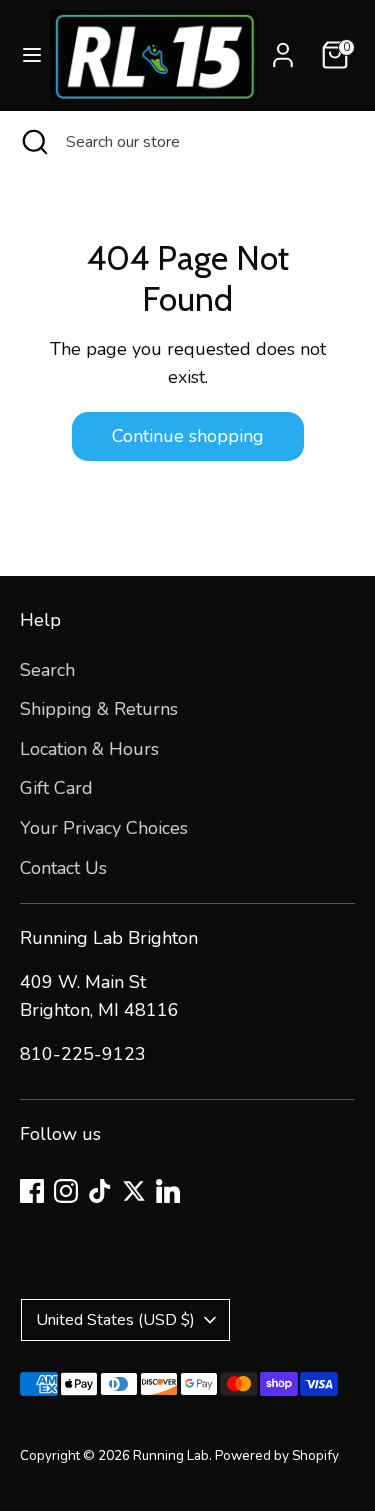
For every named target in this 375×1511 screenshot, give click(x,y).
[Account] (283, 49)
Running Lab (171, 1455)
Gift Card (56, 788)
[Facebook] (32, 1191)
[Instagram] (66, 1191)
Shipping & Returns (99, 709)
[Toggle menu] (26, 55)
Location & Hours (89, 749)
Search (47, 670)
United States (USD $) (115, 1320)
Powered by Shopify (277, 1455)
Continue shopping (188, 436)
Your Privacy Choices (104, 828)
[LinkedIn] (168, 1191)
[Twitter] (134, 1191)
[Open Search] (33, 142)
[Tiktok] (100, 1191)
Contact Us (63, 868)
